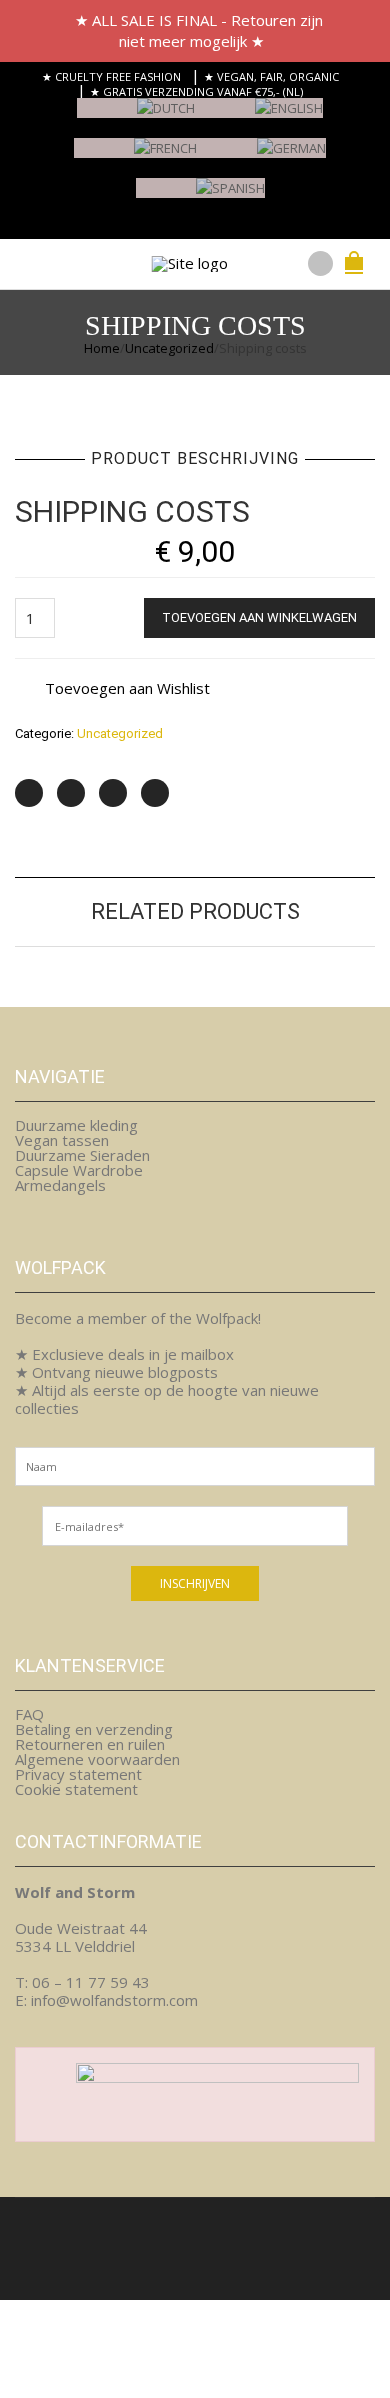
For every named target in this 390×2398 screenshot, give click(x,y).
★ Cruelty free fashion (111, 76)
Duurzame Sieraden (82, 1155)
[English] (259, 116)
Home (102, 348)
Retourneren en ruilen (90, 1744)
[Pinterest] (113, 793)
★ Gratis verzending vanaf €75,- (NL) (196, 91)
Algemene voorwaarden (97, 1759)
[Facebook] (71, 793)
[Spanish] (200, 196)
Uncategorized (169, 348)
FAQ (29, 1714)
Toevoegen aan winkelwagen (259, 617)
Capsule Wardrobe (79, 1170)
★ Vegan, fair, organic (271, 76)
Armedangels (60, 1185)
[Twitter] (29, 793)
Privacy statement (78, 1774)
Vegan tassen (62, 1140)
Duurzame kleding (76, 1125)
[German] (261, 156)
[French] (135, 156)
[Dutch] (136, 116)
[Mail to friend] (155, 793)
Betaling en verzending (94, 1729)
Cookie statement (76, 1789)
